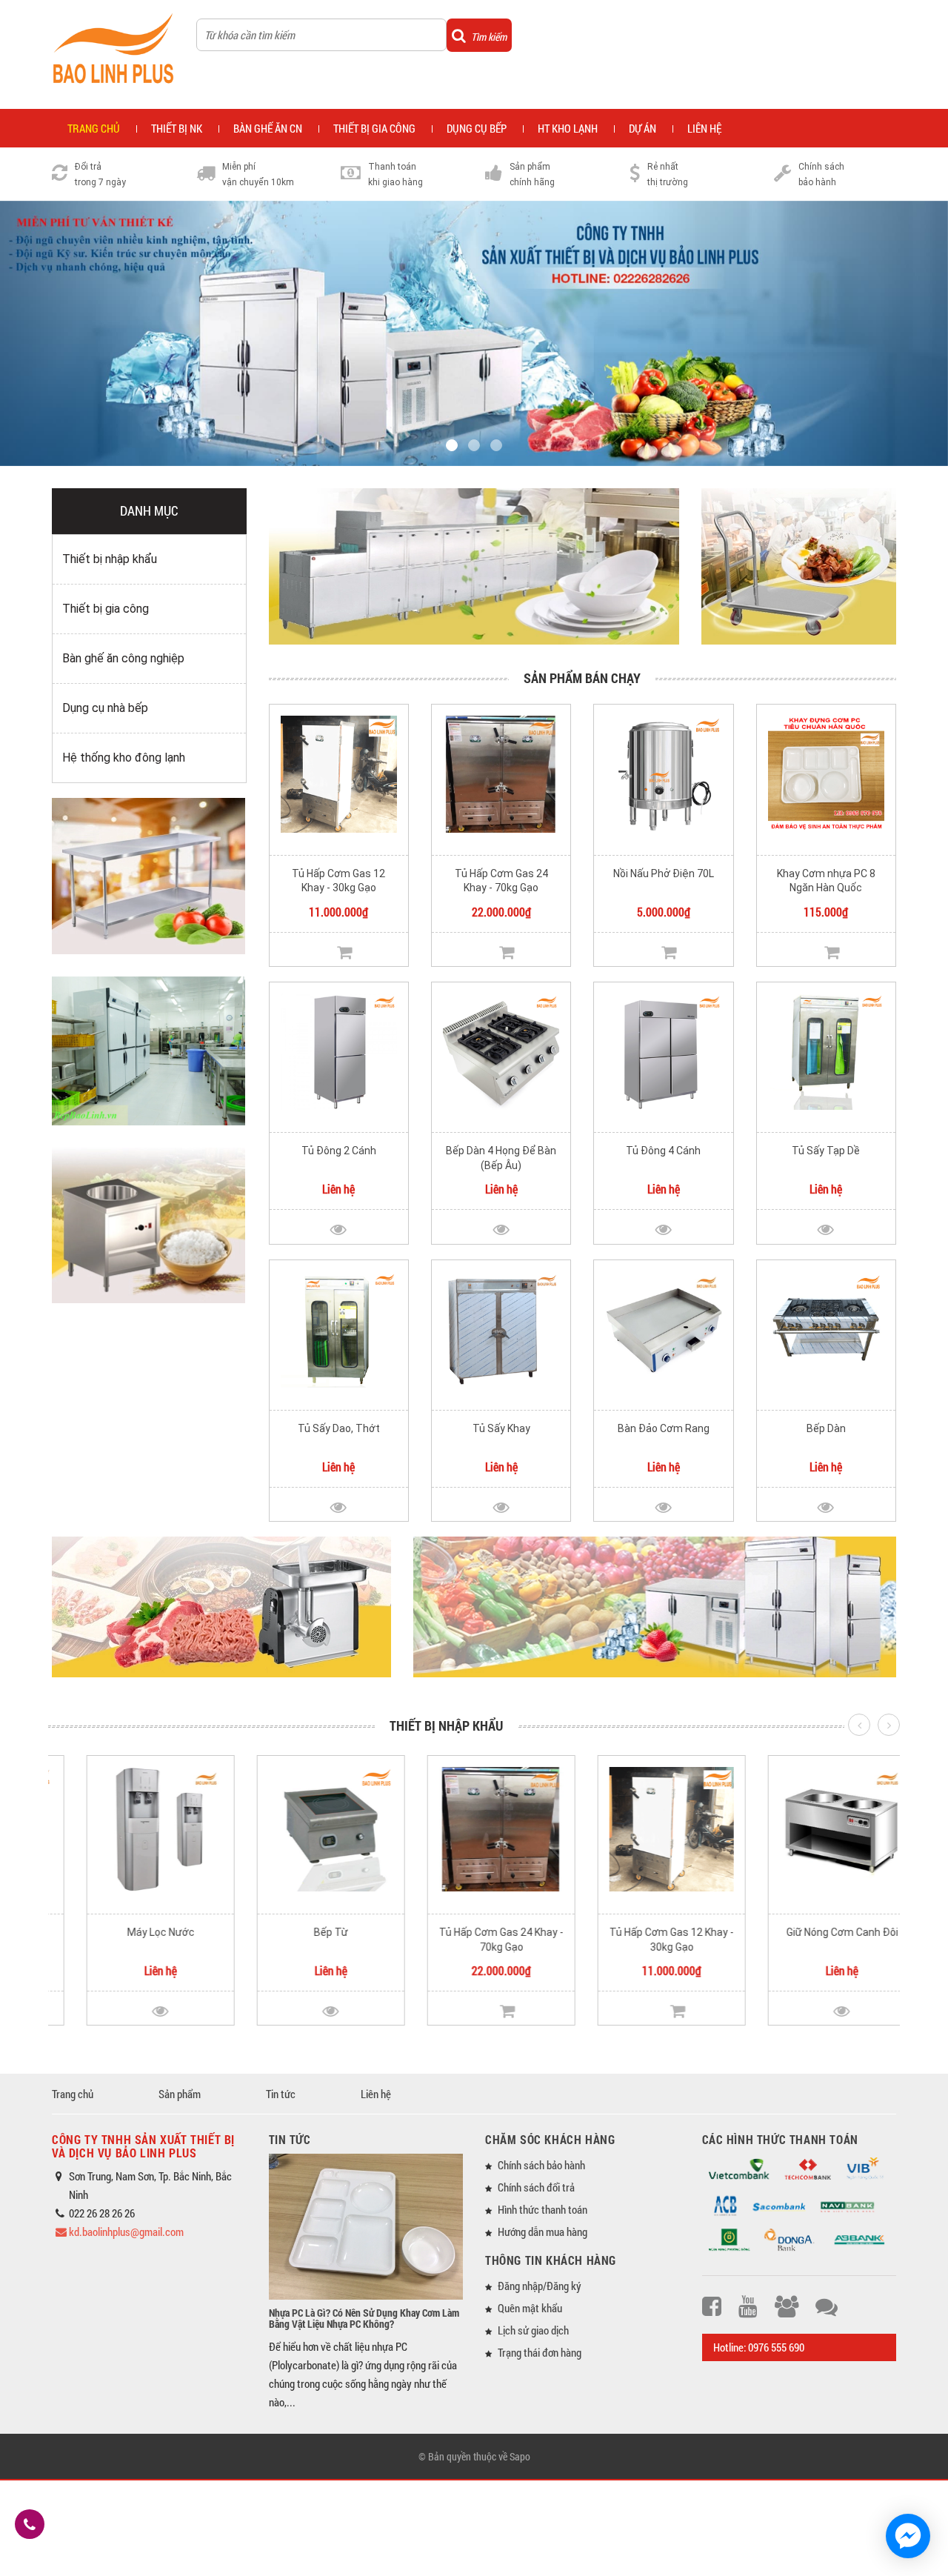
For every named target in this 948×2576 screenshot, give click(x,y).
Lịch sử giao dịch (533, 2330)
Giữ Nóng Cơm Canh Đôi (815, 1932)
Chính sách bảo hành (541, 2165)
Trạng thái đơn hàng (540, 2352)
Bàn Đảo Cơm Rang (664, 1428)
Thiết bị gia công (374, 128)
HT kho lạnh (568, 128)
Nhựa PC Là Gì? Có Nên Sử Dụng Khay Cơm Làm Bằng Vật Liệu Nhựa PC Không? (364, 2318)
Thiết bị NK (177, 128)
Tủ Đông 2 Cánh (339, 1151)
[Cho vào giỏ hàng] (344, 952)
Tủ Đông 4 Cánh (663, 1151)
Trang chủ (94, 128)
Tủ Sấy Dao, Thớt (339, 1428)
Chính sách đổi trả (536, 2187)
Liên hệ (704, 128)
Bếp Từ (304, 1932)
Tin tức (281, 2094)
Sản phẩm (180, 2094)
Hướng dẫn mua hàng (543, 2231)
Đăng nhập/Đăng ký (540, 2286)
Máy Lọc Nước (134, 1932)
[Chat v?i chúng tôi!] (908, 2536)
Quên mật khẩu (530, 2308)
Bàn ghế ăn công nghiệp (123, 658)
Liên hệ (376, 2094)
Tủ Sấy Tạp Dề (826, 1151)
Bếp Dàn (826, 1428)
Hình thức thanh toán (543, 2209)
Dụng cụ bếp (477, 128)
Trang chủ (73, 2094)
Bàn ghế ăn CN (268, 128)
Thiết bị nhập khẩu (110, 559)
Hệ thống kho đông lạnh (124, 758)
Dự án (642, 128)
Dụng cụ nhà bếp (105, 708)
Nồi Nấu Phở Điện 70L (664, 873)
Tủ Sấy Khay (501, 1428)
